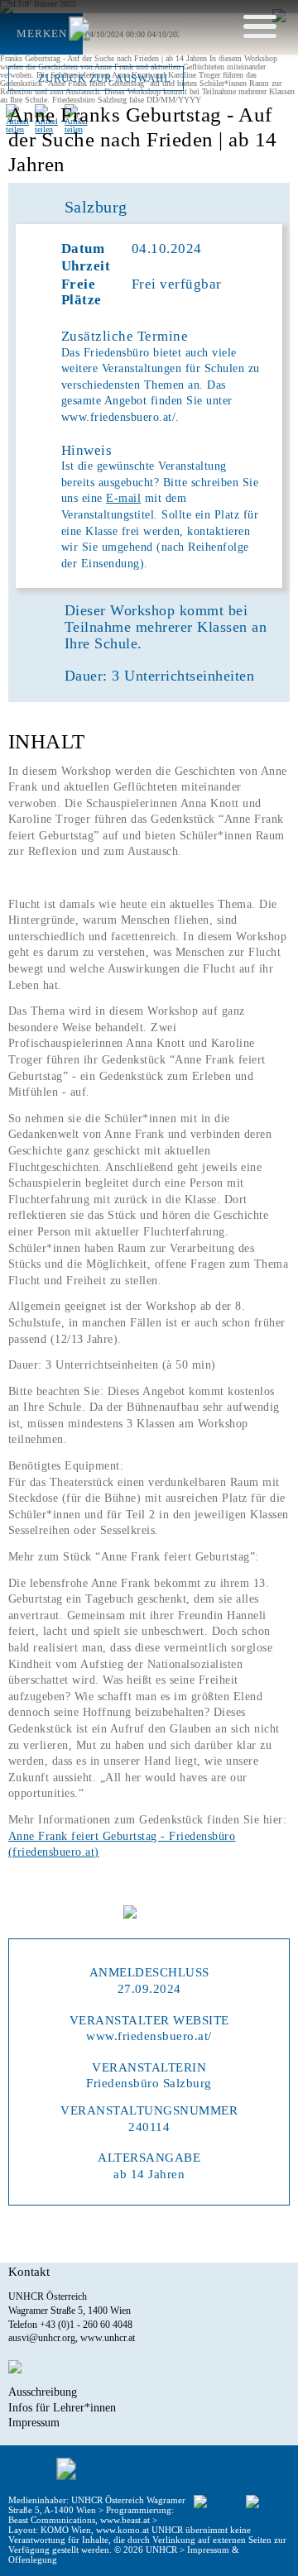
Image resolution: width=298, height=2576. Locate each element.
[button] (260, 26)
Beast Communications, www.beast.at (79, 2520)
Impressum (34, 2422)
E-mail (123, 498)
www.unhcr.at (108, 2338)
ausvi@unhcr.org (42, 2338)
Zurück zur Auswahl (104, 79)
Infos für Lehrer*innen (62, 2407)
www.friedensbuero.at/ (149, 2036)
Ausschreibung (43, 2392)
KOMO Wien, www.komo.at (95, 2530)
